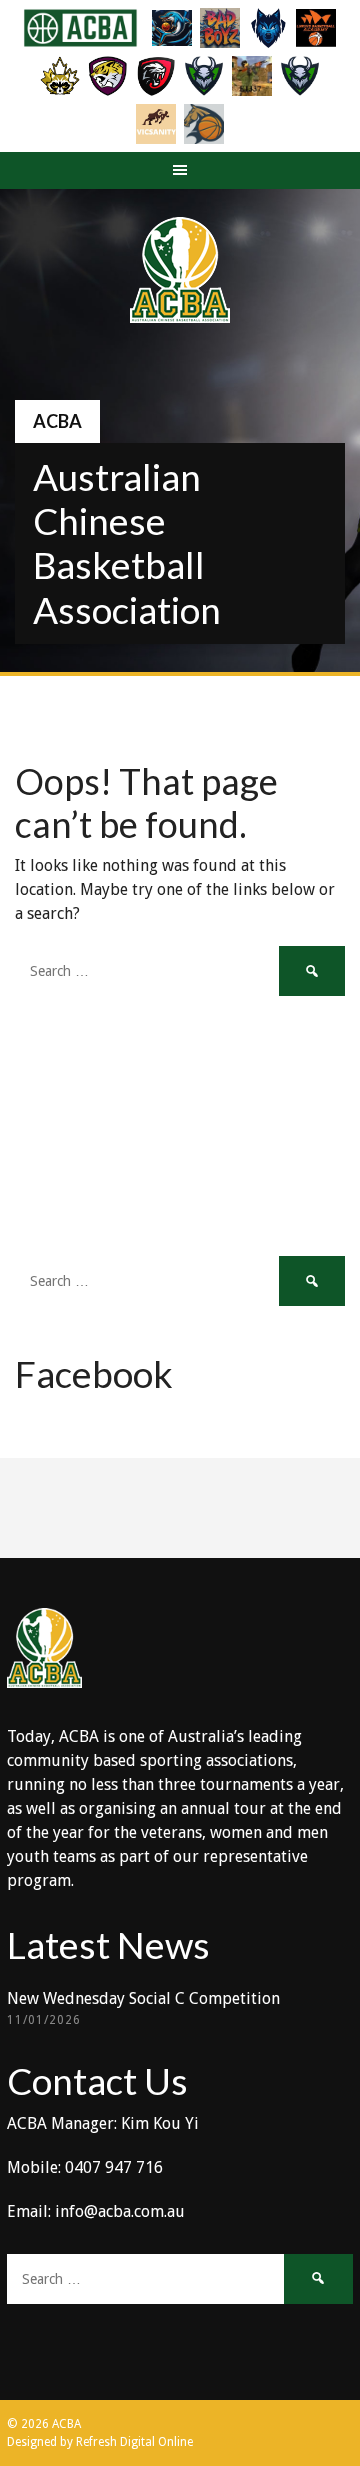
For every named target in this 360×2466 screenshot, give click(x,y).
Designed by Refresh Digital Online (100, 2442)
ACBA (57, 421)
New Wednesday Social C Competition (143, 1998)
